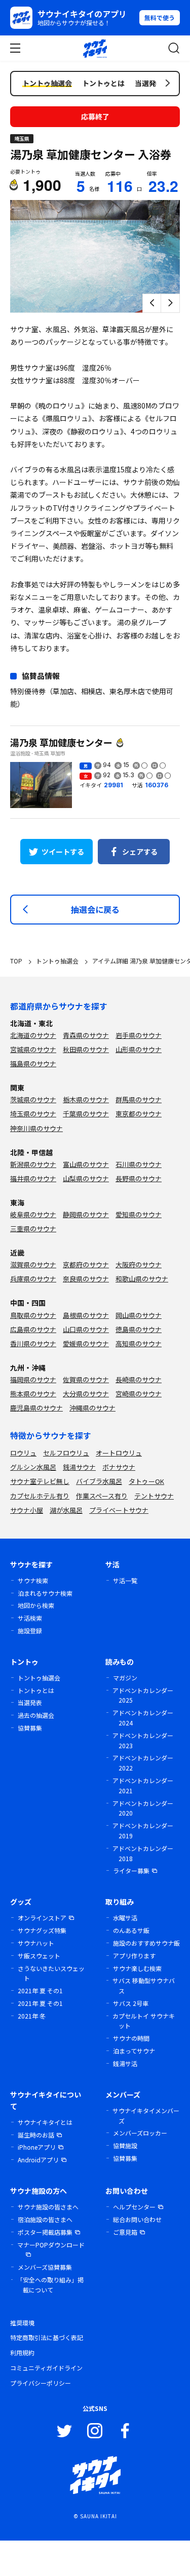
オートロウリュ (119, 1453)
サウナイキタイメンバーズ (146, 2116)
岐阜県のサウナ (33, 1214)
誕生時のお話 (36, 2135)
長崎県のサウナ (139, 1379)
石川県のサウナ (139, 1164)
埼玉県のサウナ (33, 1114)
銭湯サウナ (79, 1467)
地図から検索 (36, 1605)
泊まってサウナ (134, 2051)
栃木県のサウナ (86, 1099)
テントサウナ (154, 1496)
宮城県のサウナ (33, 1049)
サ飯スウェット (39, 1956)
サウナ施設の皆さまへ (48, 2207)
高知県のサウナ (139, 1343)
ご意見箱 (125, 2232)
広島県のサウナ (33, 1329)
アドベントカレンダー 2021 (143, 1785)
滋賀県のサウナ (33, 1264)
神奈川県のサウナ (36, 1128)
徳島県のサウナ (139, 1329)
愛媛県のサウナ (86, 1343)
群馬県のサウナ (139, 1099)
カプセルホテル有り (40, 1496)
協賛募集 (30, 1728)
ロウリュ (23, 1453)
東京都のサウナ (139, 1114)
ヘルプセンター (134, 2207)
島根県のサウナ (86, 1315)
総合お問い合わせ (137, 2219)
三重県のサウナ (33, 1229)
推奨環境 (22, 2323)
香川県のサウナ (33, 1343)
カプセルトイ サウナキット (144, 2021)
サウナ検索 (33, 1580)
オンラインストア (42, 1918)
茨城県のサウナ (33, 1099)
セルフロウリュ (66, 1453)
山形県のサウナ (139, 1049)
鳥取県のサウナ (33, 1315)
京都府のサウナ (86, 1264)
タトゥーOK (146, 1481)
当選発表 (30, 1702)
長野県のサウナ (139, 1178)
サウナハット (36, 1943)
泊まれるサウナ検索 (45, 1593)
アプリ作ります (134, 1956)
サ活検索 (30, 1618)
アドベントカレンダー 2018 (143, 1853)
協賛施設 (125, 2145)
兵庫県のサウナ (33, 1279)
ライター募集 (131, 1870)
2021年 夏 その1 (40, 1990)
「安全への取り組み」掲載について (50, 2285)
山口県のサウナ (86, 1329)
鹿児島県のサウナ (36, 1408)
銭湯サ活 (125, 2063)
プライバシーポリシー (41, 2383)
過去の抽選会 (36, 1715)
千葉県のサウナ (86, 1114)
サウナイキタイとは (45, 2122)
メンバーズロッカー (140, 2133)
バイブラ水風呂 (99, 1481)
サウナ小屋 (27, 1510)
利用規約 (22, 2352)
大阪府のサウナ (139, 1264)
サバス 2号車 (131, 2003)
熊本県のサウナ (33, 1394)
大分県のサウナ (86, 1394)
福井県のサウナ (33, 1178)
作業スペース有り (102, 1496)
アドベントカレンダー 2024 (143, 1718)
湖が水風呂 (66, 1510)
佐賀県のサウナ (86, 1379)
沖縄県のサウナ (92, 1408)
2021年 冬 (32, 2016)
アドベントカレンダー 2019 (143, 1830)
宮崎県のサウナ (139, 1394)
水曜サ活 (125, 1918)
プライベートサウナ (119, 1510)
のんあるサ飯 (131, 1930)
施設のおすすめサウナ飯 (146, 1943)
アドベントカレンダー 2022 (143, 1763)
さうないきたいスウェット (51, 1973)
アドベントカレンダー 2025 (143, 1695)
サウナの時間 (131, 2038)
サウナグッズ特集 (42, 1930)
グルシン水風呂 (33, 1467)
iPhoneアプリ (37, 2147)
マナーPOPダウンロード (51, 2245)
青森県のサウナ (86, 1035)
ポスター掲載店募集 (45, 2232)
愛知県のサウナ (139, 1214)
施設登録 (30, 1631)
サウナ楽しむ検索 (137, 1968)
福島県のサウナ (33, 1063)
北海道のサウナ (33, 1035)
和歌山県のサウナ (142, 1279)
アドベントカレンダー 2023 (143, 1740)
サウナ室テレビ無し (40, 1481)
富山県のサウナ (86, 1164)
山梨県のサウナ (86, 1178)
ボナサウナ (119, 1467)
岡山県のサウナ (139, 1315)
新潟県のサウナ (33, 1164)
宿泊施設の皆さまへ (45, 2219)
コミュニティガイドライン (46, 2368)
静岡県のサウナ (86, 1214)
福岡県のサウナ (33, 1379)
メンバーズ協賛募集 (45, 2267)
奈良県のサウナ (86, 1279)
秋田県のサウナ (86, 1049)
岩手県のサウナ (139, 1035)
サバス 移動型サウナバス (144, 1985)
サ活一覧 (125, 1580)
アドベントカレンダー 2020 (143, 1808)
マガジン (125, 1678)
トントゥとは (36, 1690)
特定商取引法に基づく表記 (47, 2337)
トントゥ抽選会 (39, 1678)
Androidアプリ (38, 2160)
